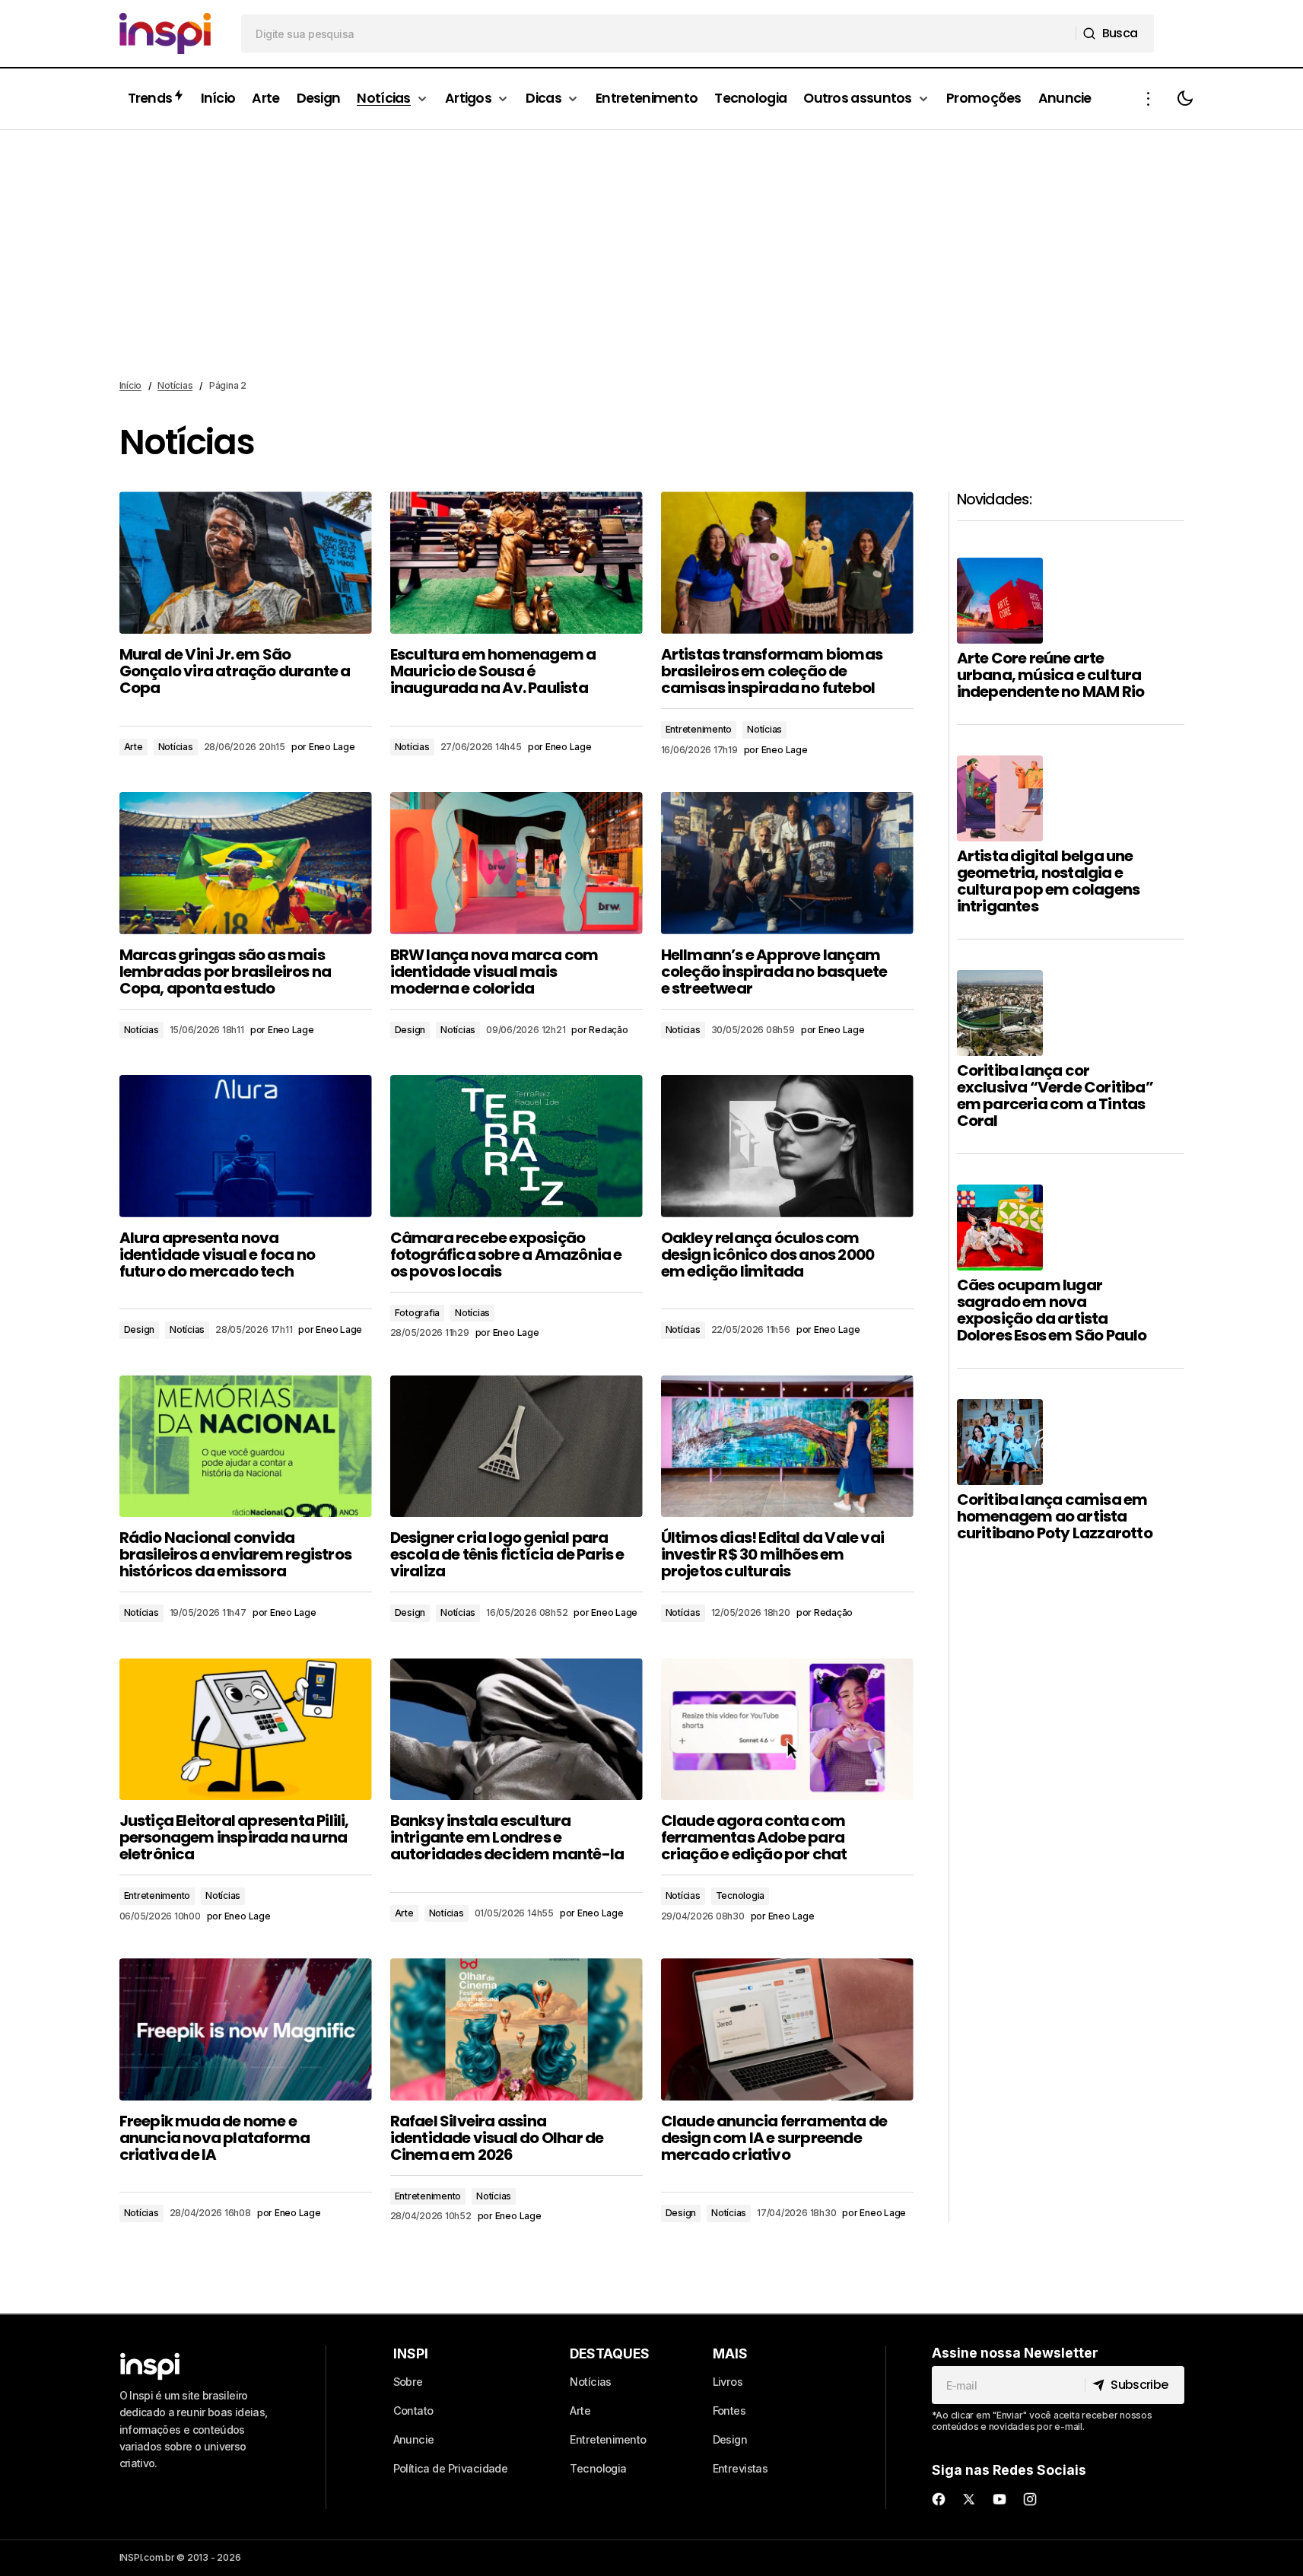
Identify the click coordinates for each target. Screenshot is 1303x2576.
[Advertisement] (652, 255)
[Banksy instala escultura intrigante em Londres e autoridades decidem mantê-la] (516, 1730)
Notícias (175, 385)
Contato (413, 2411)
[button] (1149, 99)
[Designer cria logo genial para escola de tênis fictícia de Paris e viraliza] (516, 1447)
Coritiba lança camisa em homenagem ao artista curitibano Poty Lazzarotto (1055, 1516)
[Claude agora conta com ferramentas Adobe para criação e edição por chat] (787, 1730)
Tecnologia (740, 1895)
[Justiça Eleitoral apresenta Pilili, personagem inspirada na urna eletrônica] (246, 1730)
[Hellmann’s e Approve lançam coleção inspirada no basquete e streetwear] (787, 863)
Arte (133, 747)
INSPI (411, 2353)
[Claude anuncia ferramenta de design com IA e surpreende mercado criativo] (787, 2029)
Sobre (408, 2382)
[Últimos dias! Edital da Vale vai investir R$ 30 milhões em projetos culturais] (787, 1447)
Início (131, 385)
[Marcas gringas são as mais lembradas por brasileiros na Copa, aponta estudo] (246, 863)
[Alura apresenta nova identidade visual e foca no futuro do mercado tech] (246, 1146)
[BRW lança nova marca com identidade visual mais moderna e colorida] (516, 863)
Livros (728, 2382)
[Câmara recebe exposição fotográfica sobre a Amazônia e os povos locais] (516, 1146)
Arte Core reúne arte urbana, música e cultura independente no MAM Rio (1051, 675)
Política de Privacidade (451, 2468)
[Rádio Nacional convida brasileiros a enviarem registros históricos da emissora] (246, 1447)
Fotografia (418, 1313)
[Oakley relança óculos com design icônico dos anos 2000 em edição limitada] (787, 1146)
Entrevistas (740, 2468)
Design (410, 1030)
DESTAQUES (610, 2353)
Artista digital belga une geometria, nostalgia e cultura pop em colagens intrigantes (1049, 881)
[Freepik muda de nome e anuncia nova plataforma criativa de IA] (246, 2029)
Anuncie (414, 2439)
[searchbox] (659, 33)
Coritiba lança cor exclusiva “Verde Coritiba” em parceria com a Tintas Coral (1055, 1096)
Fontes (729, 2411)
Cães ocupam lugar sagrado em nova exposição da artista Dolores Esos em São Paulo (1052, 1310)
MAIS (730, 2353)
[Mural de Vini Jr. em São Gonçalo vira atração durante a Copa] (246, 563)
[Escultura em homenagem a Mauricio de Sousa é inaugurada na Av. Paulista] (516, 563)
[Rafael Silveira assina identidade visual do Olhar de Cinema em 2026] (516, 2029)
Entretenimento (699, 729)
